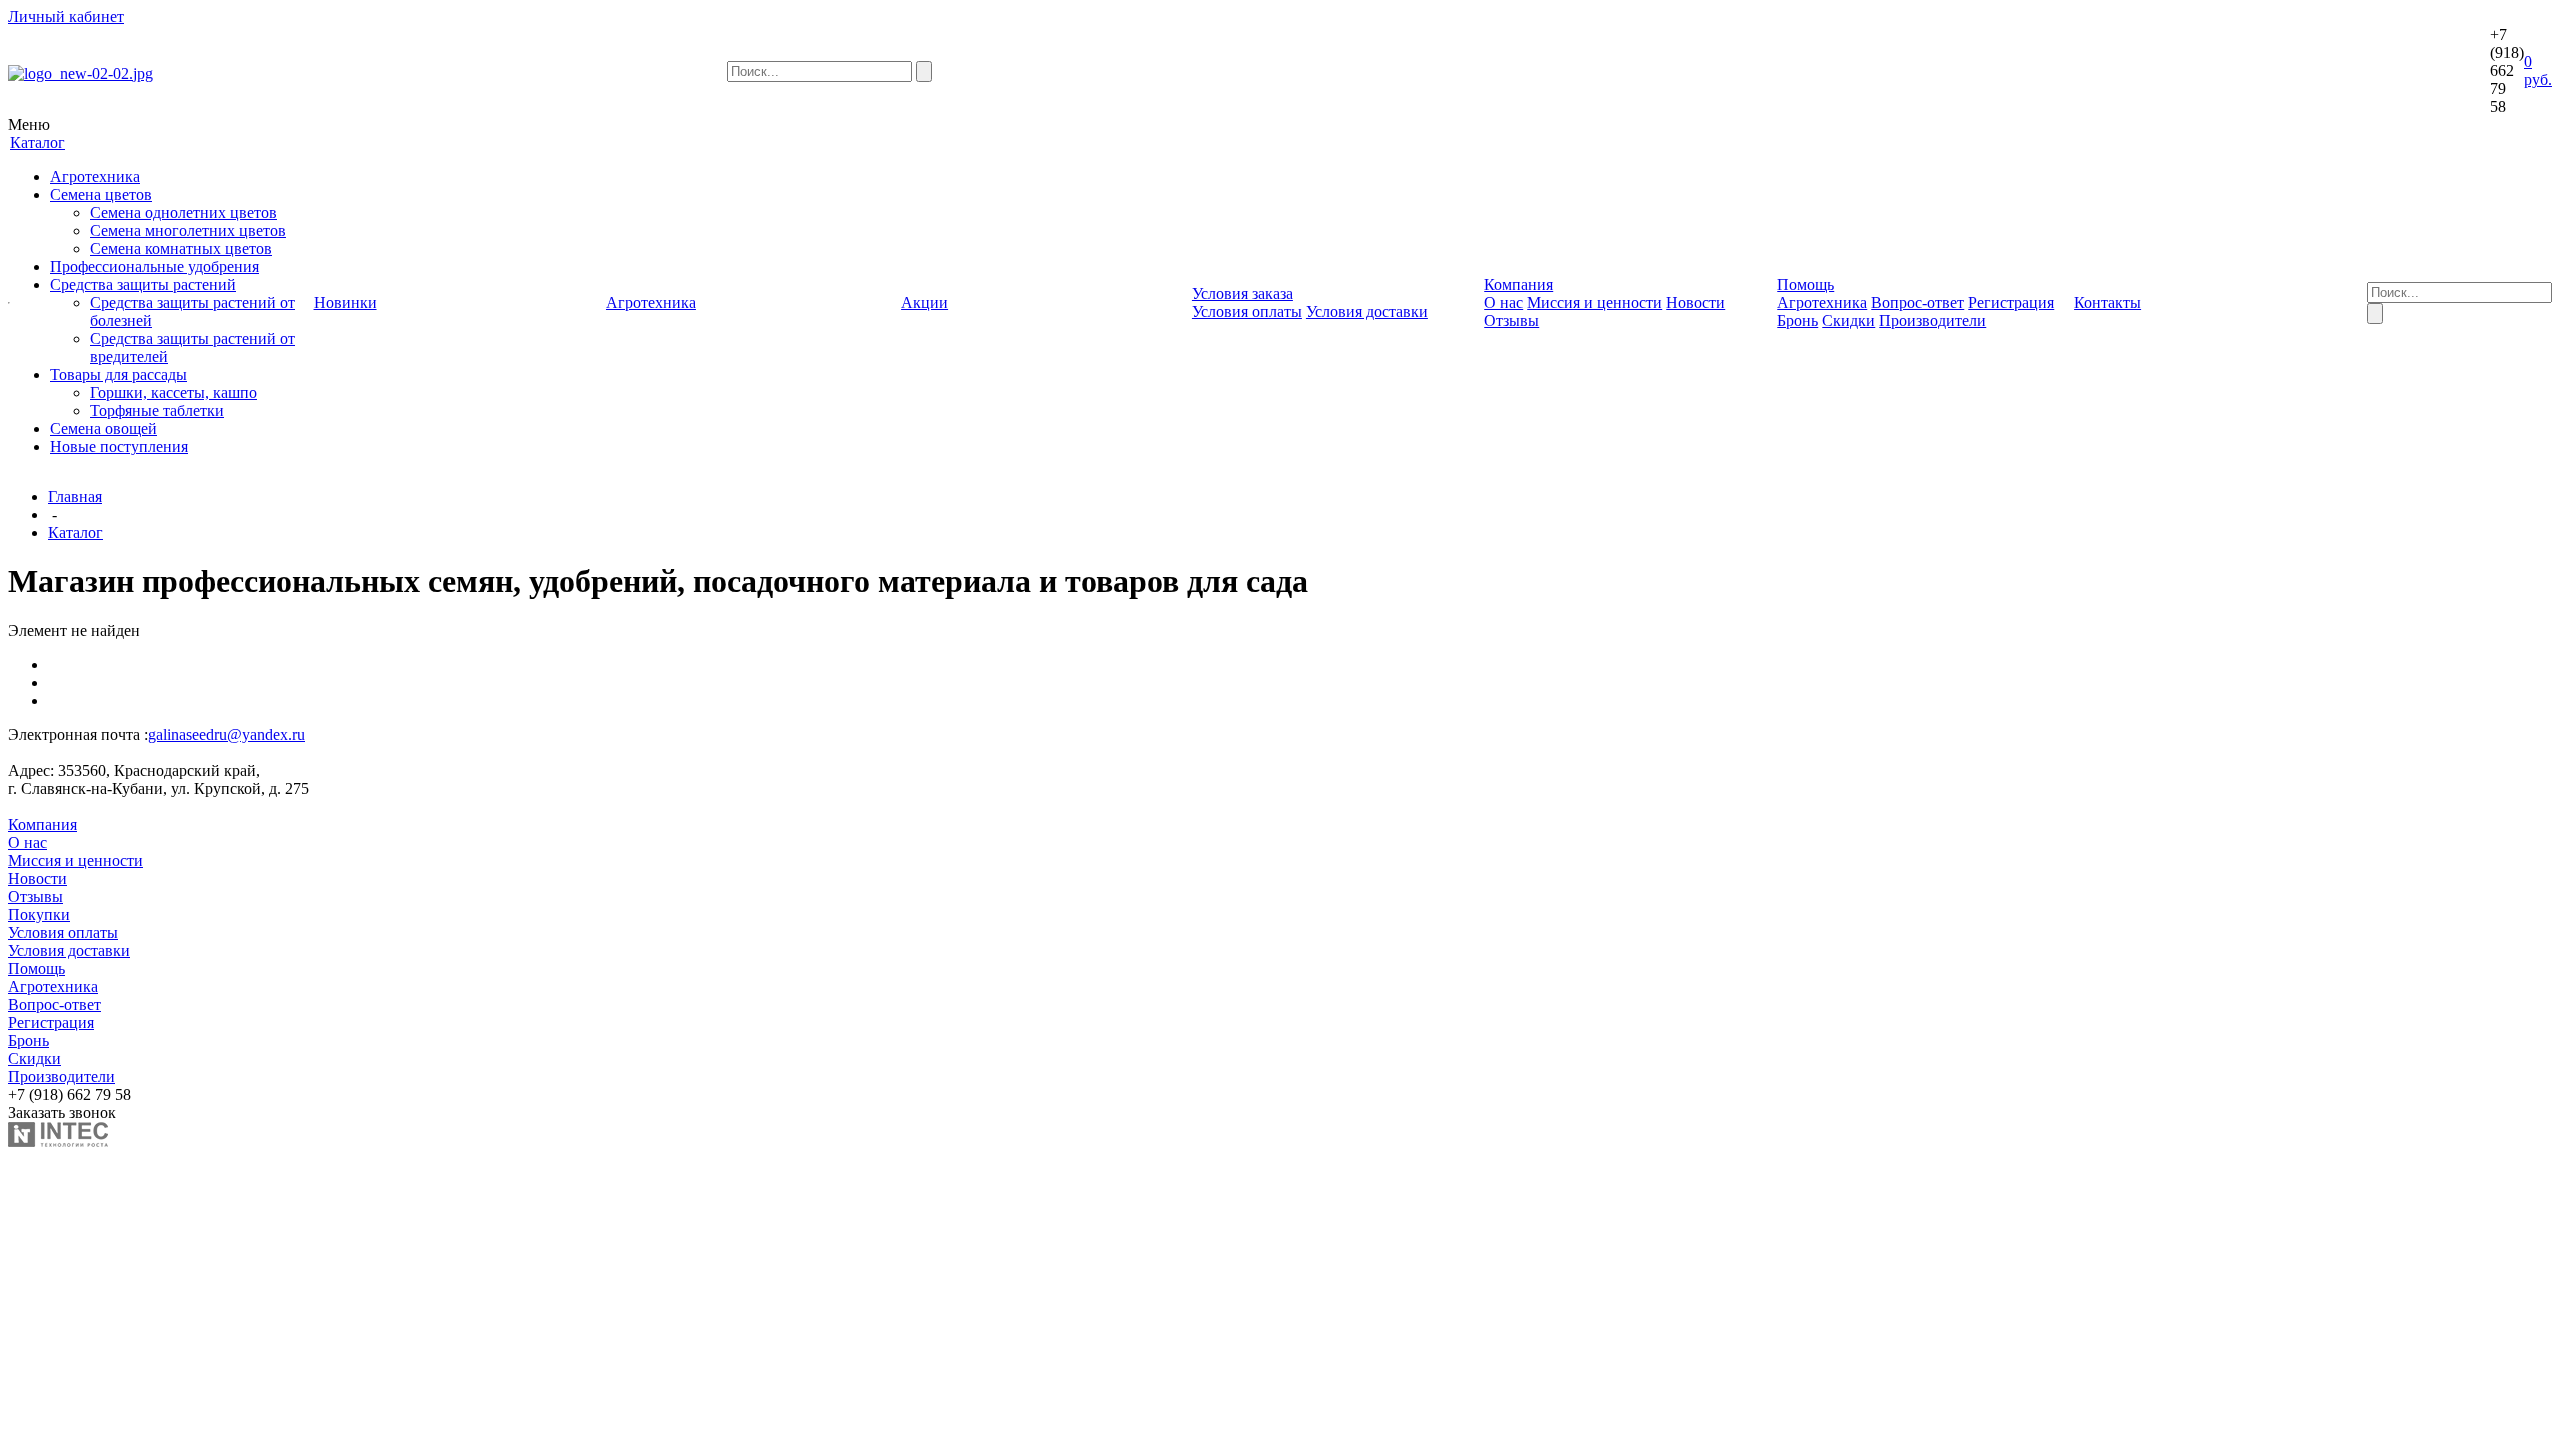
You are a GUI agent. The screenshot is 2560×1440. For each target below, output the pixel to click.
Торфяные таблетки (157, 410)
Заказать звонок (62, 1112)
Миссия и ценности (1594, 302)
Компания (42, 824)
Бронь (1797, 320)
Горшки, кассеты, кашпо (173, 392)
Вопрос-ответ (1917, 302)
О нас (1503, 302)
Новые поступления (119, 446)
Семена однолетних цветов (183, 212)
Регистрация (2011, 302)
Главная (75, 496)
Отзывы (1511, 320)
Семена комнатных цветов (181, 248)
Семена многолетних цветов (188, 230)
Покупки (39, 914)
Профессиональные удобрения (154, 266)
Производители (1932, 320)
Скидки (1848, 320)
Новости (1695, 302)
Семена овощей (103, 428)
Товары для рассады (118, 374)
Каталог (75, 532)
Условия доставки (1367, 311)
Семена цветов (101, 194)
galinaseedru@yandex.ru (226, 734)
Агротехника (95, 176)
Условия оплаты (1247, 311)
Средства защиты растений (143, 284)
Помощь (36, 968)
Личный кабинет (66, 16)
